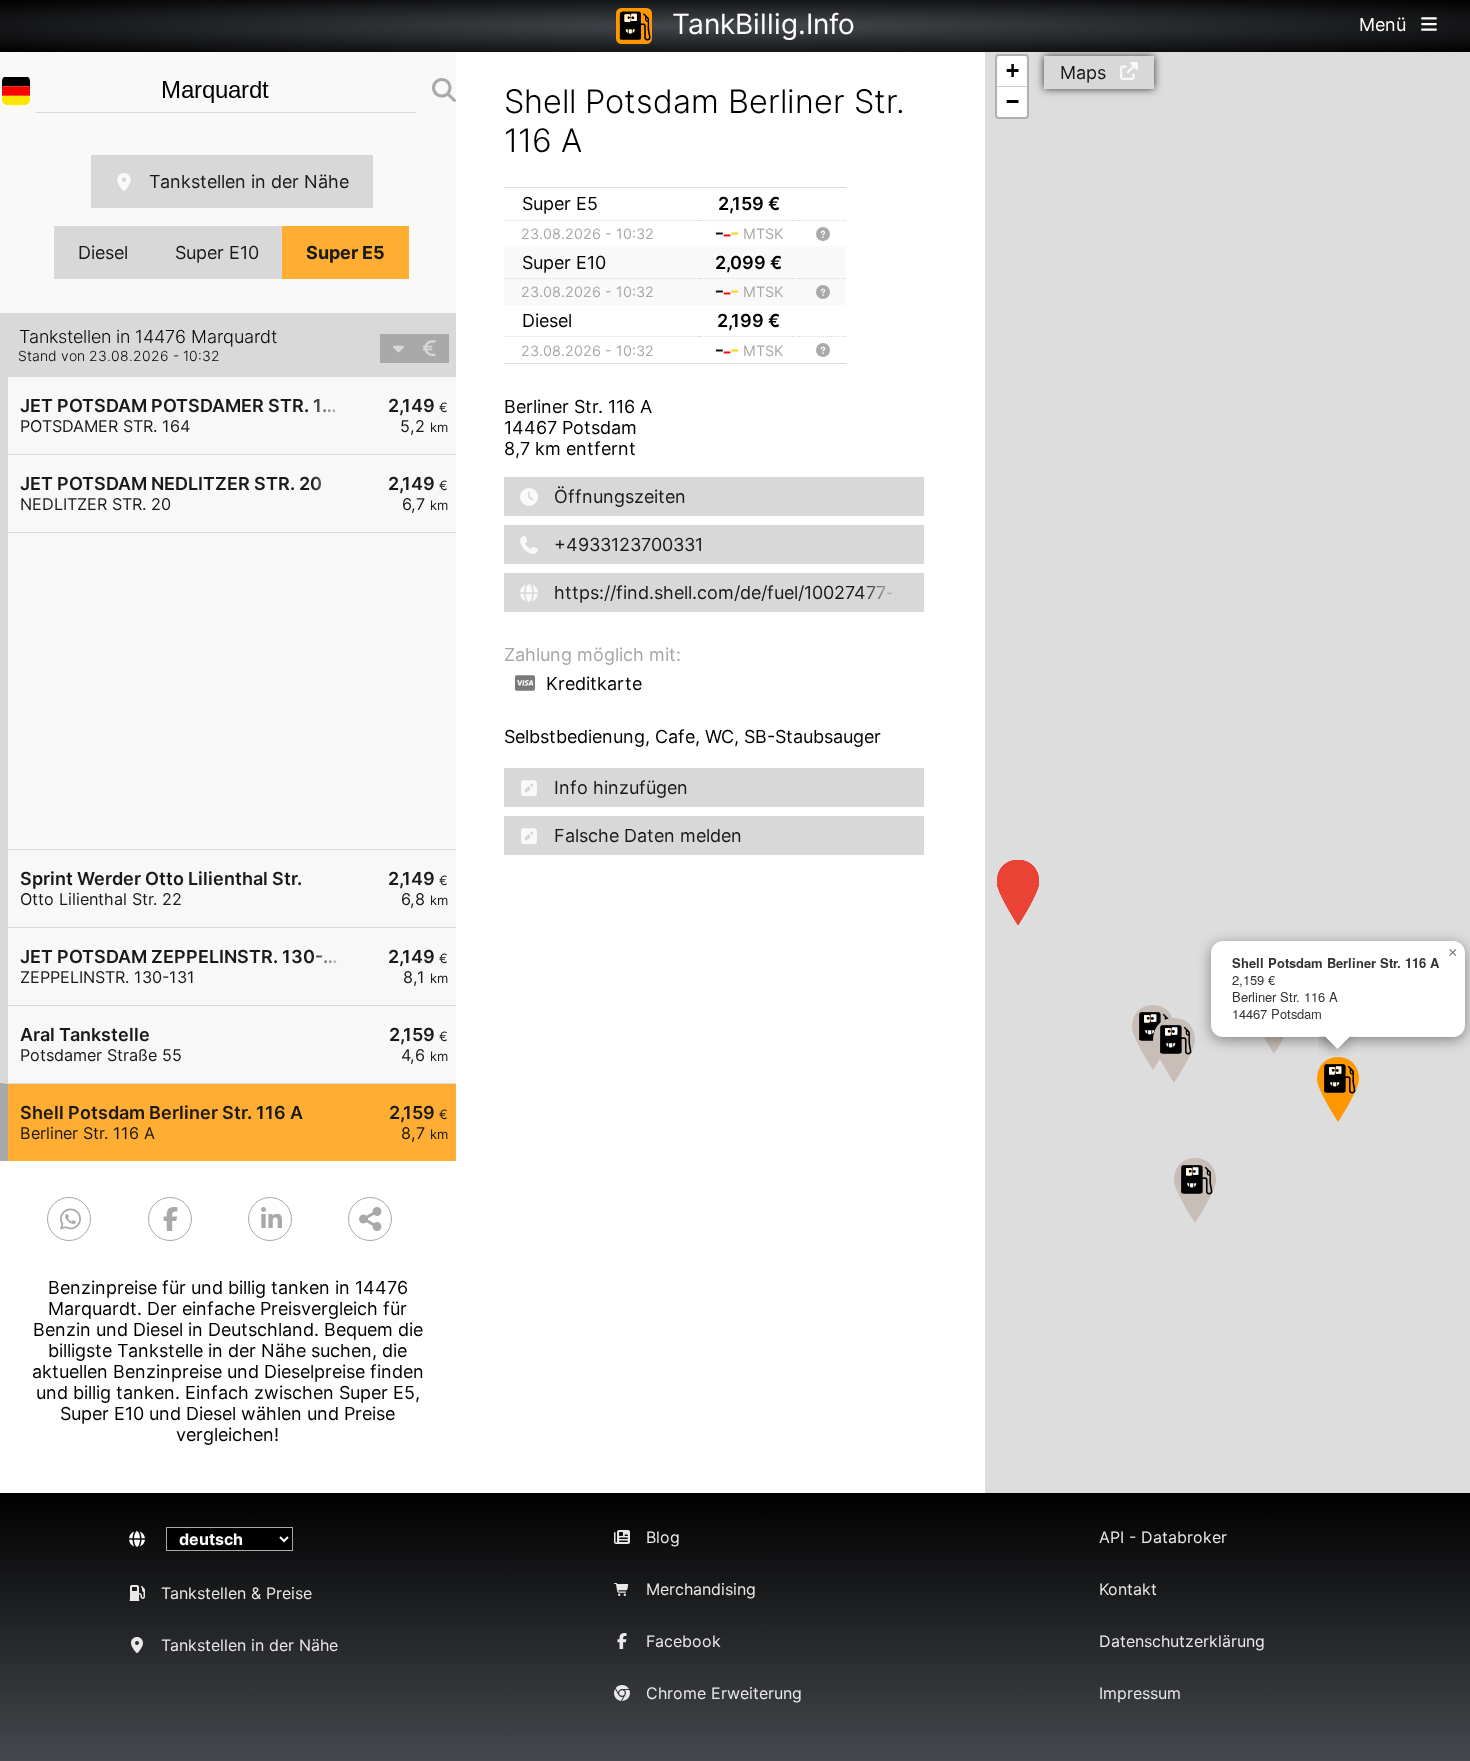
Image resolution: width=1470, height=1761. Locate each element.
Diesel (103, 252)
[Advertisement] (242, 691)
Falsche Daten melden (648, 835)
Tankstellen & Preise (236, 1593)
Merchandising (701, 1589)
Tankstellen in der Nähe (249, 181)
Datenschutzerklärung (1182, 1641)
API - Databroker (1163, 1537)
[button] (1174, 1050)
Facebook (683, 1641)
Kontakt (1128, 1589)
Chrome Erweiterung (724, 1693)
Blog (663, 1537)
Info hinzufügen (621, 787)
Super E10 (217, 252)
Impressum (1140, 1693)
